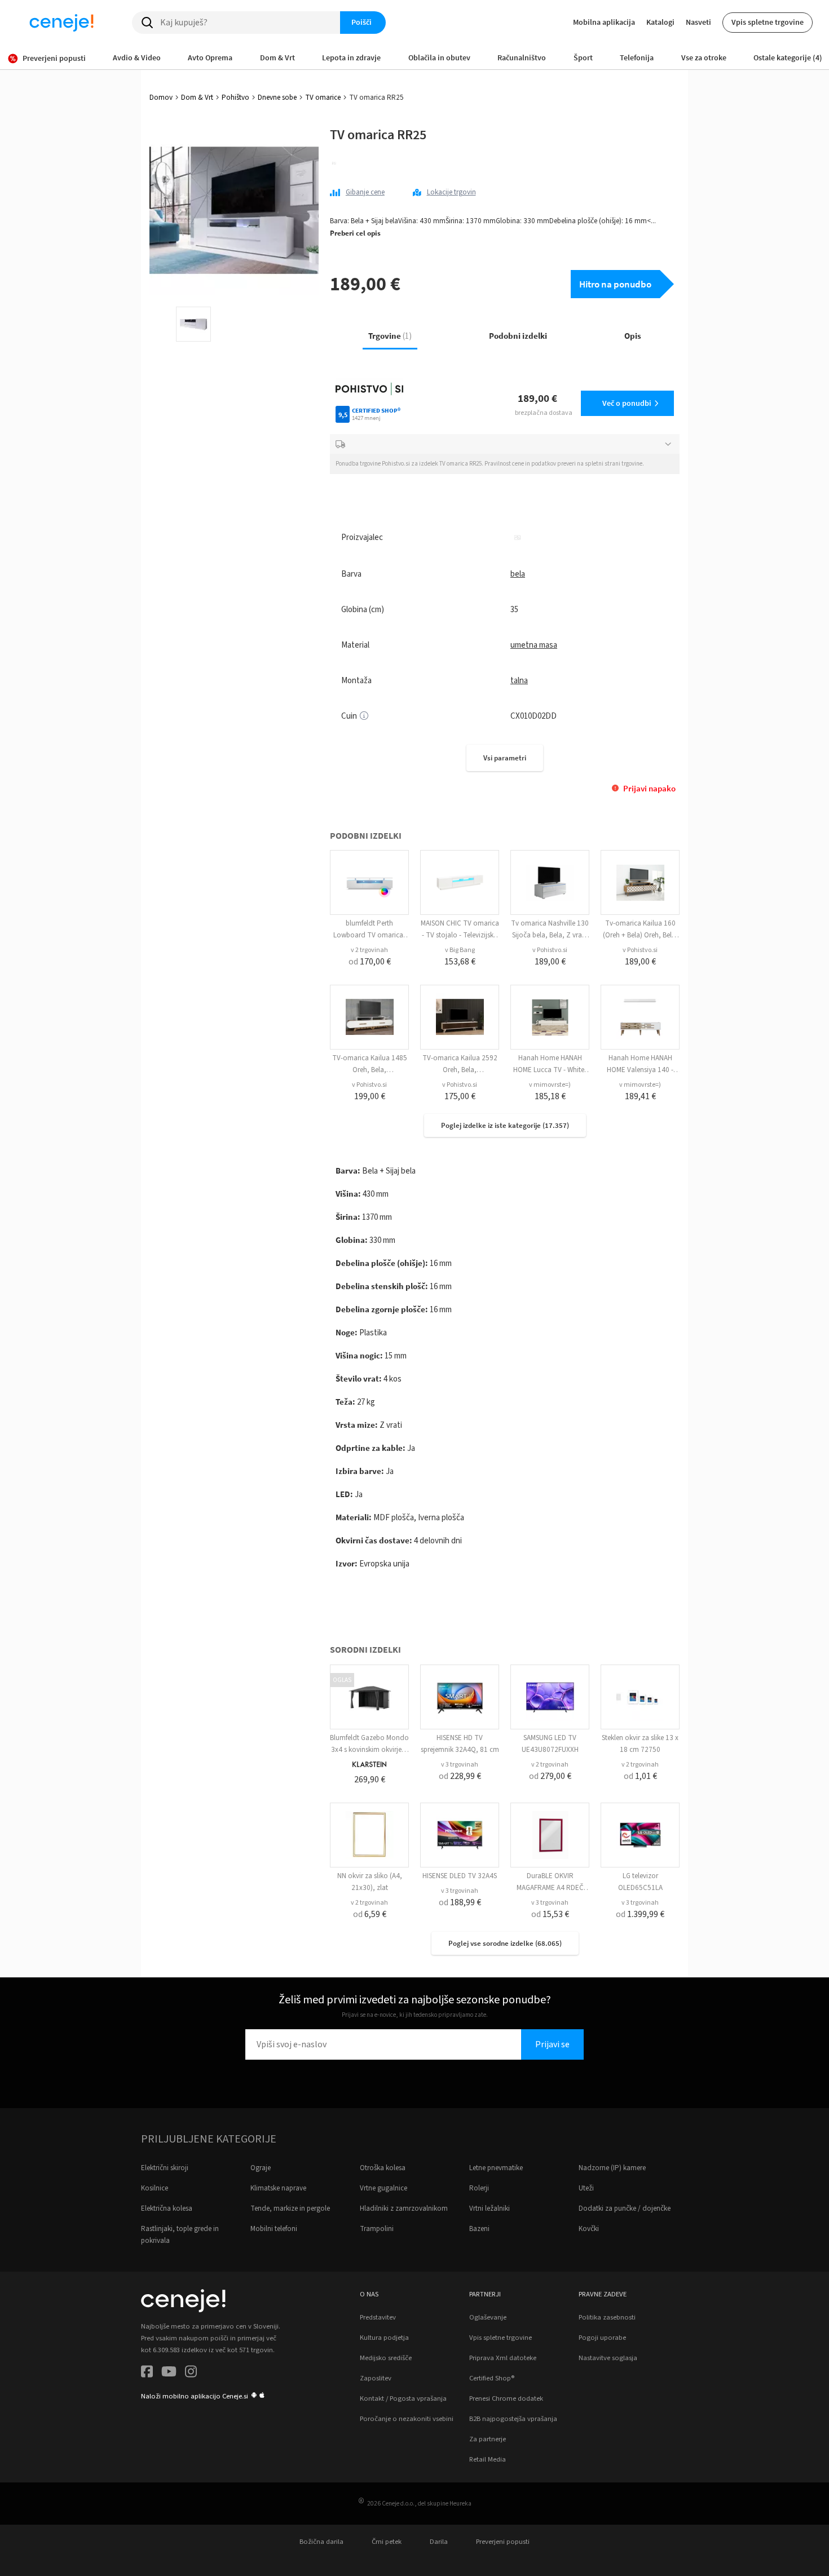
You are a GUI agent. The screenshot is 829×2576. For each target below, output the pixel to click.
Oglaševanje (488, 2317)
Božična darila (321, 2542)
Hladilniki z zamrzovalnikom (404, 2208)
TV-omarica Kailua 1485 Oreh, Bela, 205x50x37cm (370, 1070)
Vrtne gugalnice (383, 2188)
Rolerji (479, 2188)
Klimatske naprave (278, 2188)
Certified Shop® (492, 2378)
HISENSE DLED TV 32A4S (460, 1876)
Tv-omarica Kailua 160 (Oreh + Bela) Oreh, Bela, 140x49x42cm (640, 935)
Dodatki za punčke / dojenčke (625, 2208)
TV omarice (323, 98)
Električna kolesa (167, 2208)
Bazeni (479, 2229)
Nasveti (698, 22)
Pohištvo (235, 98)
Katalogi (660, 22)
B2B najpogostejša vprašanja (513, 2419)
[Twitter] (169, 2373)
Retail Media (488, 2459)
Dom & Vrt (197, 98)
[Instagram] (191, 2373)
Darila (439, 2542)
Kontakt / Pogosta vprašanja (403, 2398)
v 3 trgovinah (460, 1765)
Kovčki (589, 2229)
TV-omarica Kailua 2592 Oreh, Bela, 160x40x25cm (460, 1070)
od (370, 962)
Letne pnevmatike (496, 2168)
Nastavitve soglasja (608, 2358)
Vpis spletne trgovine (768, 22)
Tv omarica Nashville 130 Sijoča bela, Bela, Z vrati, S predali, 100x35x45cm (550, 935)
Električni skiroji (165, 2168)
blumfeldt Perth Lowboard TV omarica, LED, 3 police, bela (369, 935)
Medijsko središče (386, 2358)
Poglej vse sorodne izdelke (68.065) (505, 1943)
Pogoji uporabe (602, 2338)
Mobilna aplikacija (604, 22)
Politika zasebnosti (607, 2317)
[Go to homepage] (61, 23)
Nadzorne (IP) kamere (612, 2168)
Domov (161, 98)
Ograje (261, 2168)
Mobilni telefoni (274, 2229)
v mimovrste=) (550, 1085)
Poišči (361, 22)
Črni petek (387, 2542)
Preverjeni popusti (503, 2542)
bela (518, 574)
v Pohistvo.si (550, 950)
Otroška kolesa (383, 2168)
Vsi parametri (505, 758)
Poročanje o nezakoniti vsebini (407, 2419)
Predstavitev (378, 2317)
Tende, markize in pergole (290, 2208)
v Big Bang (460, 950)
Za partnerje (488, 2439)
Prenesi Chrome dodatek (506, 2398)
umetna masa (534, 645)
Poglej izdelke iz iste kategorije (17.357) (505, 1125)
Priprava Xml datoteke (503, 2358)
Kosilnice (155, 2188)
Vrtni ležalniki (490, 2208)
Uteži (586, 2188)
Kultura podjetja (384, 2338)
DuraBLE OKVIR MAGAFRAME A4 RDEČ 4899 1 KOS (550, 1888)
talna (519, 681)
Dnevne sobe (277, 98)
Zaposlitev (376, 2378)
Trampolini (377, 2229)
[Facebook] (147, 2373)
